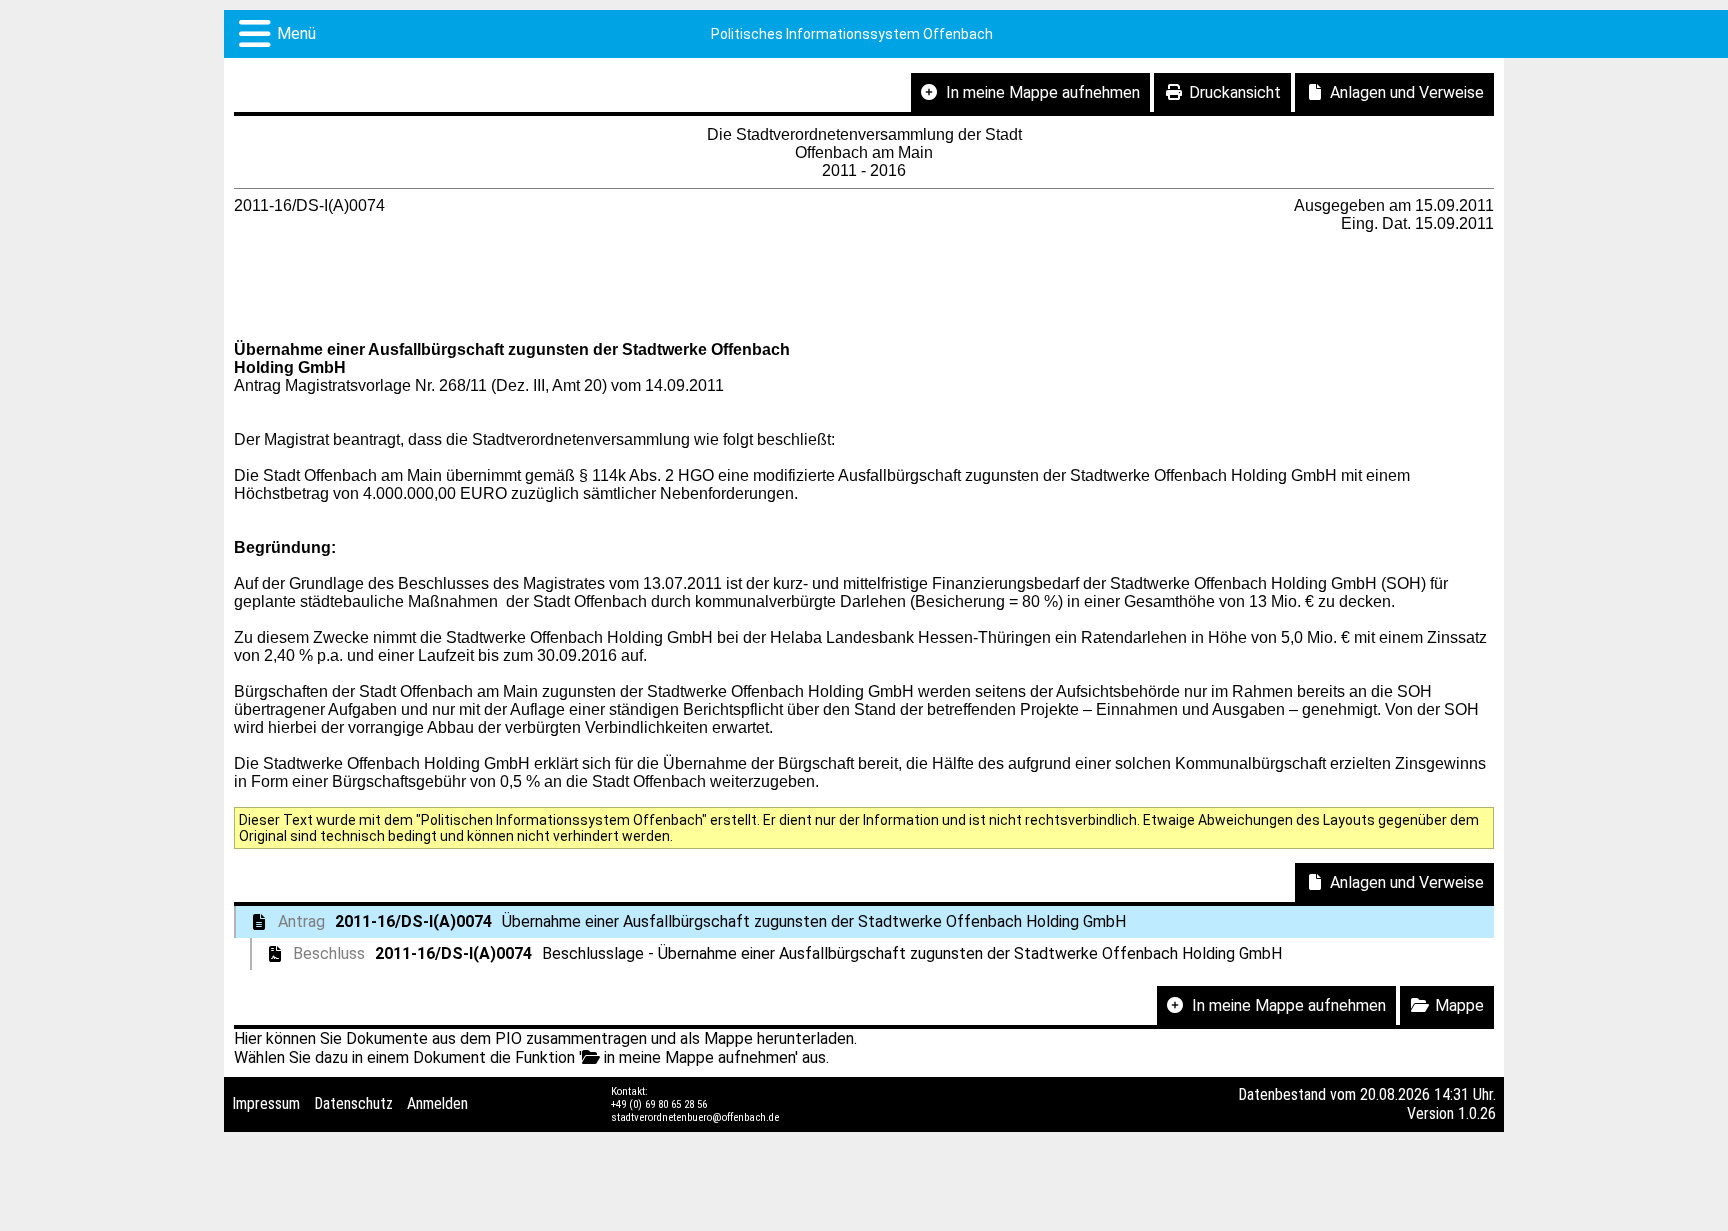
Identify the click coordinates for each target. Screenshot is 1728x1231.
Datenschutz (353, 1103)
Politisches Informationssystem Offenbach (852, 34)
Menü (296, 33)
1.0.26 (1477, 1113)
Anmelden (437, 1103)
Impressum (266, 1103)
